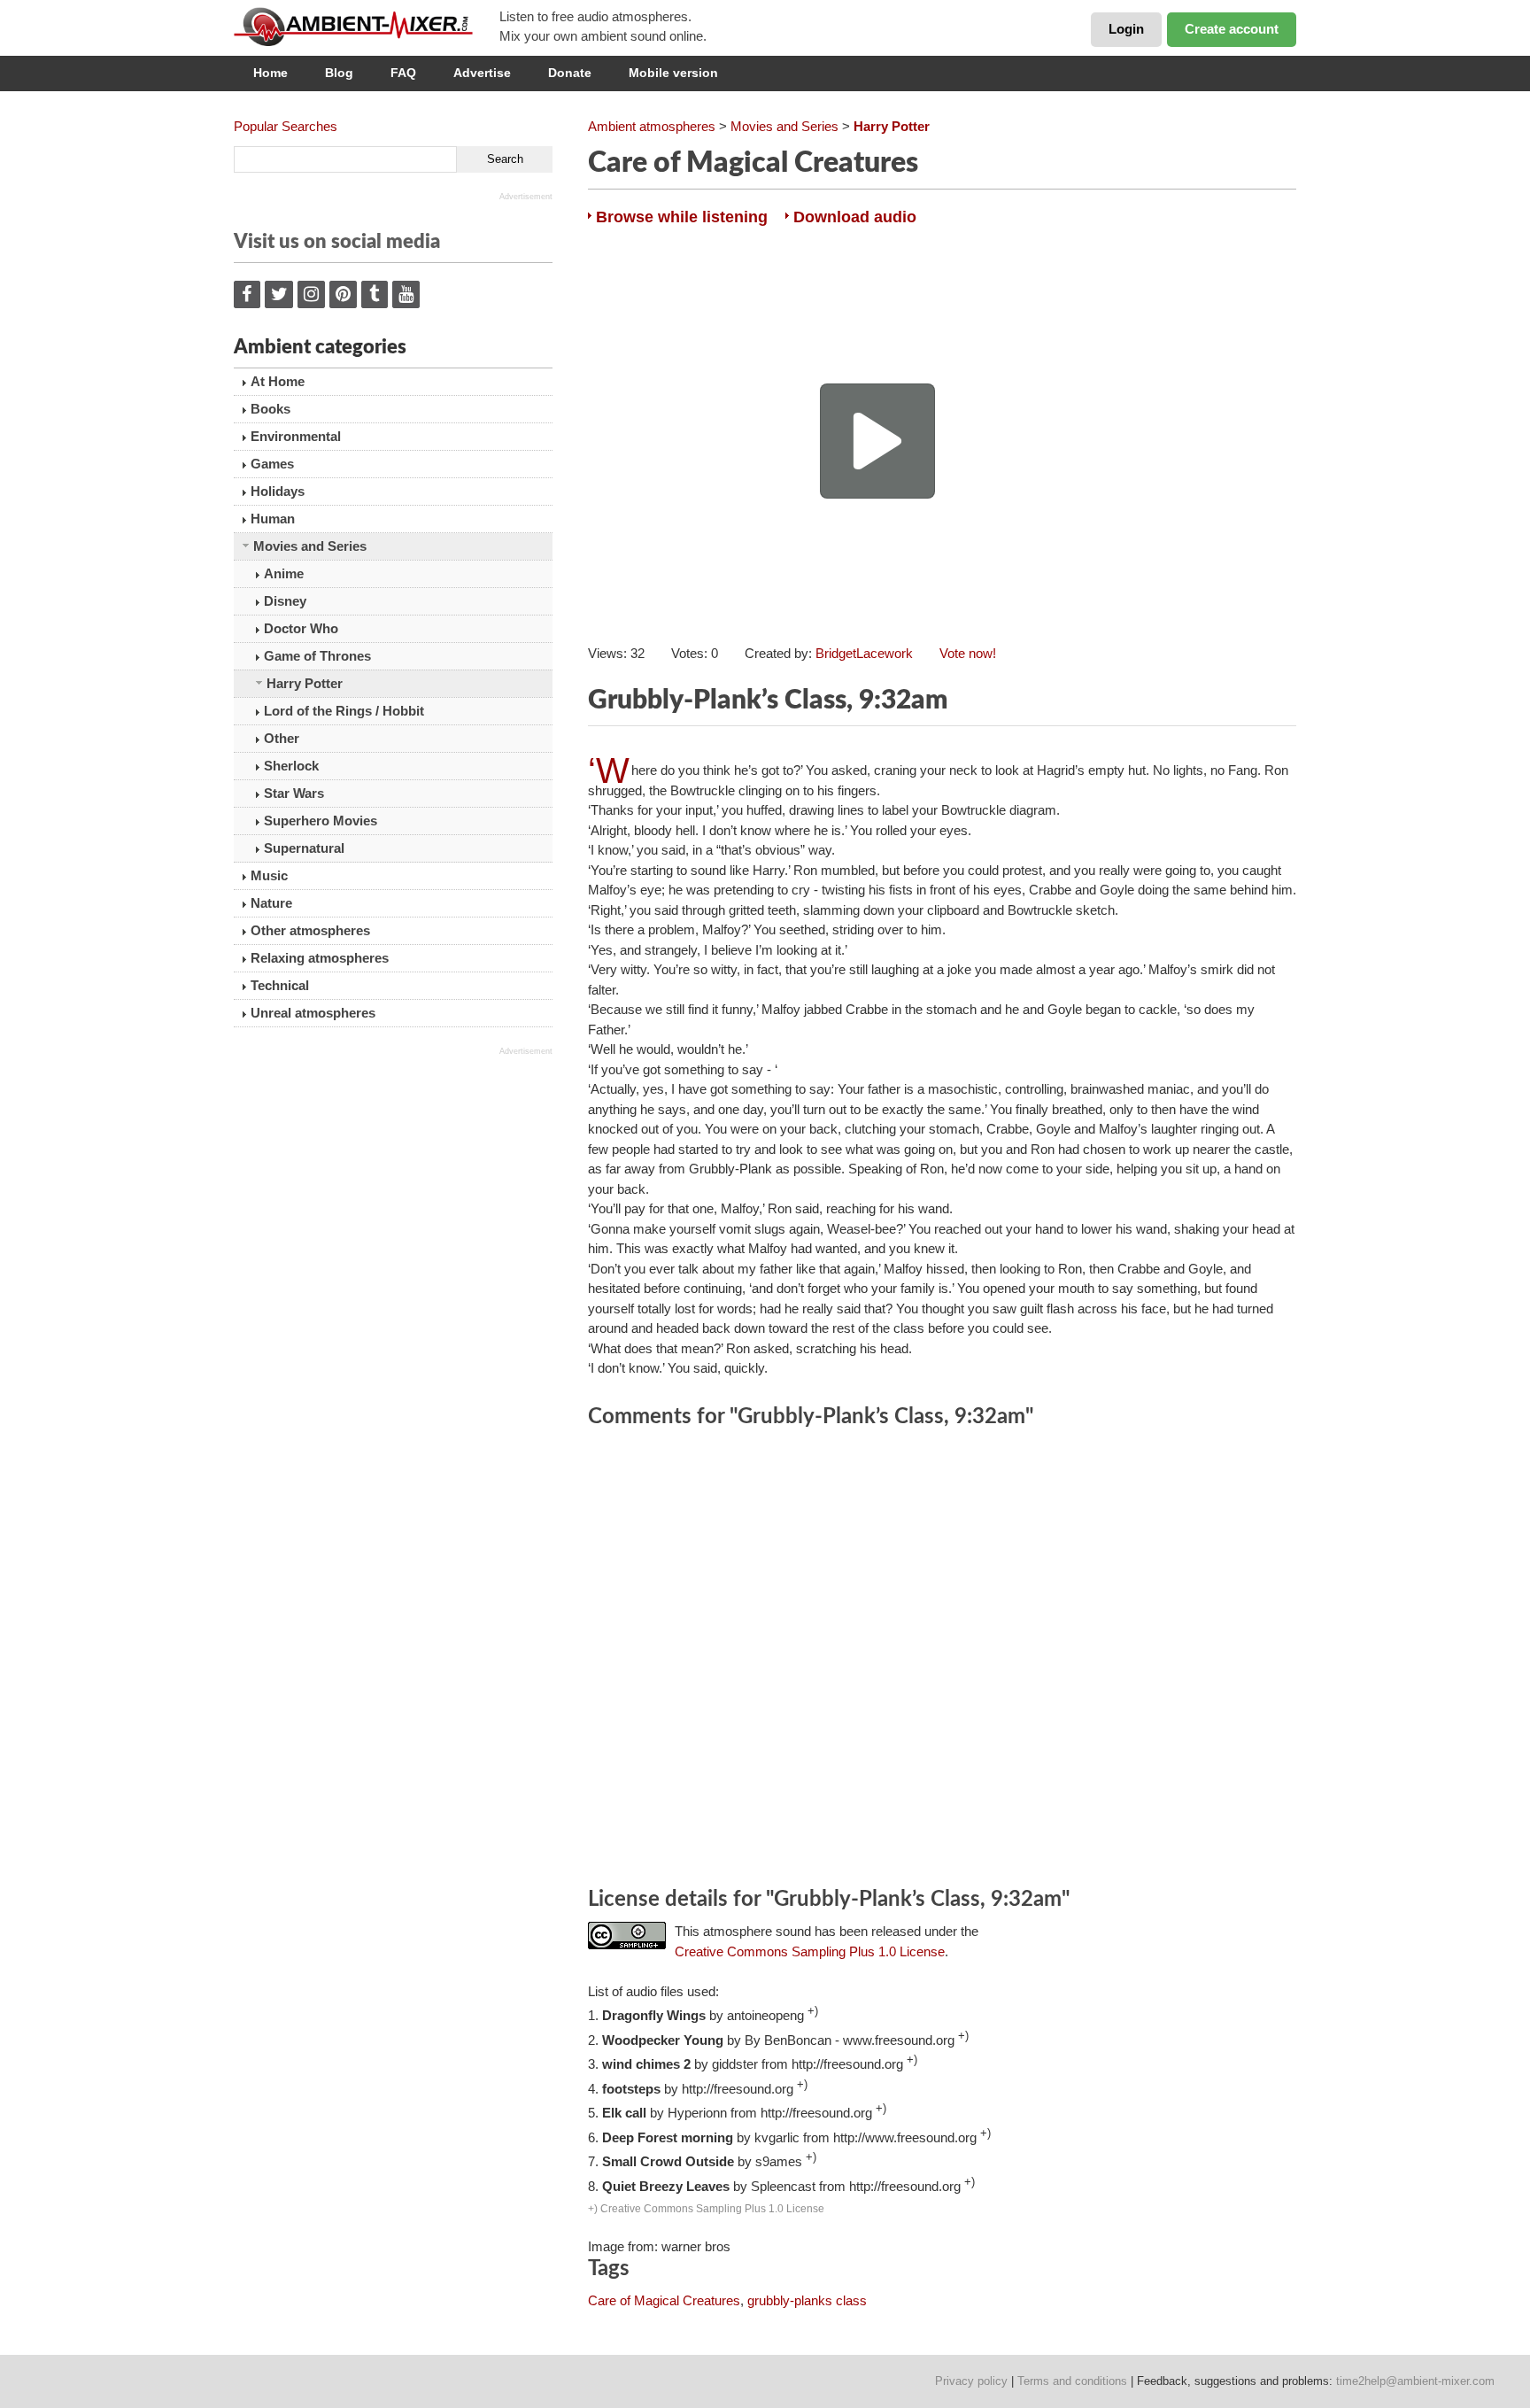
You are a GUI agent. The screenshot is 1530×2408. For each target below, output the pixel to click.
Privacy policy (971, 2381)
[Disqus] (942, 1661)
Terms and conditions (1072, 2381)
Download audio (855, 217)
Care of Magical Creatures (664, 2300)
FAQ (403, 73)
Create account (1232, 29)
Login (1126, 29)
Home (270, 73)
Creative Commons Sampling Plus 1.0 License (810, 1951)
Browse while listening (682, 217)
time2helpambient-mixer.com (1415, 2381)
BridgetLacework (864, 653)
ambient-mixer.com (367, 27)
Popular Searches (286, 126)
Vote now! (968, 653)
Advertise (482, 73)
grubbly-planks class (807, 2300)
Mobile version (673, 73)
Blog (339, 73)
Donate (570, 73)
